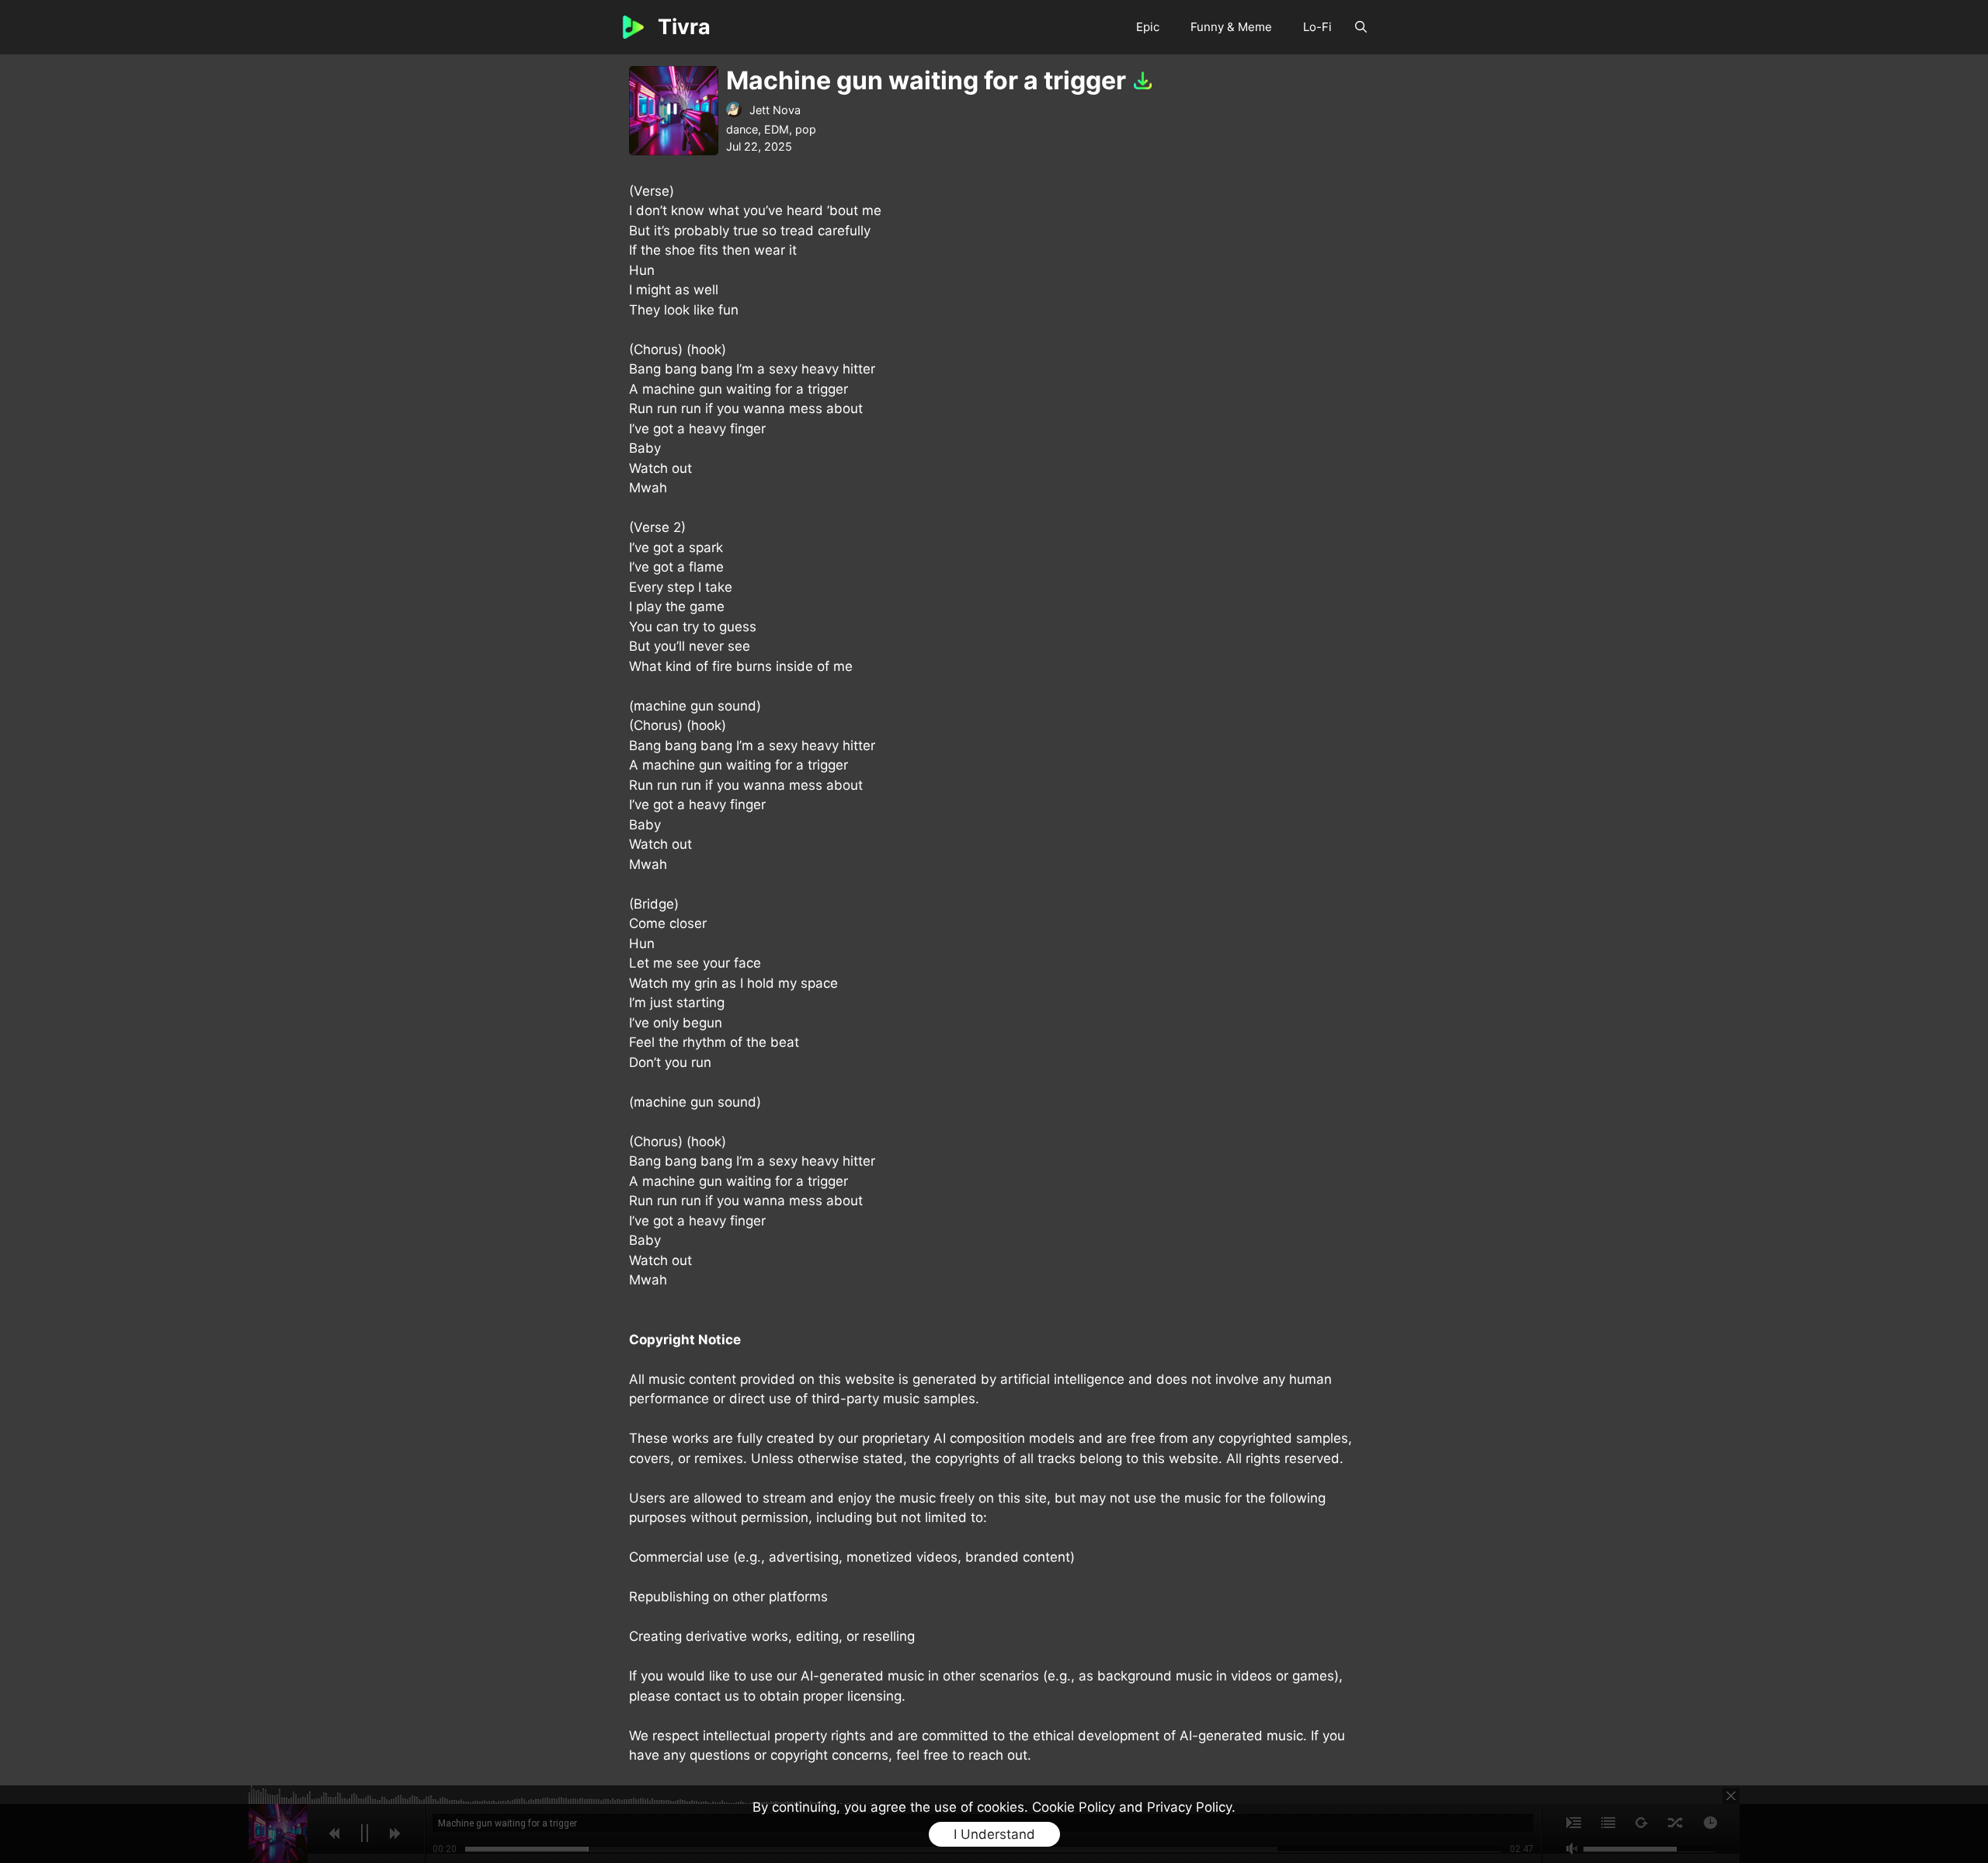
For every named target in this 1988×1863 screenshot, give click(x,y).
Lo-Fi (1317, 27)
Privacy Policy (1189, 1807)
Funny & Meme (1231, 27)
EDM (777, 129)
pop (806, 129)
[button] (1361, 27)
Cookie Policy (1074, 1807)
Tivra (684, 27)
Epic (1148, 27)
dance (742, 129)
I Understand (994, 1834)
